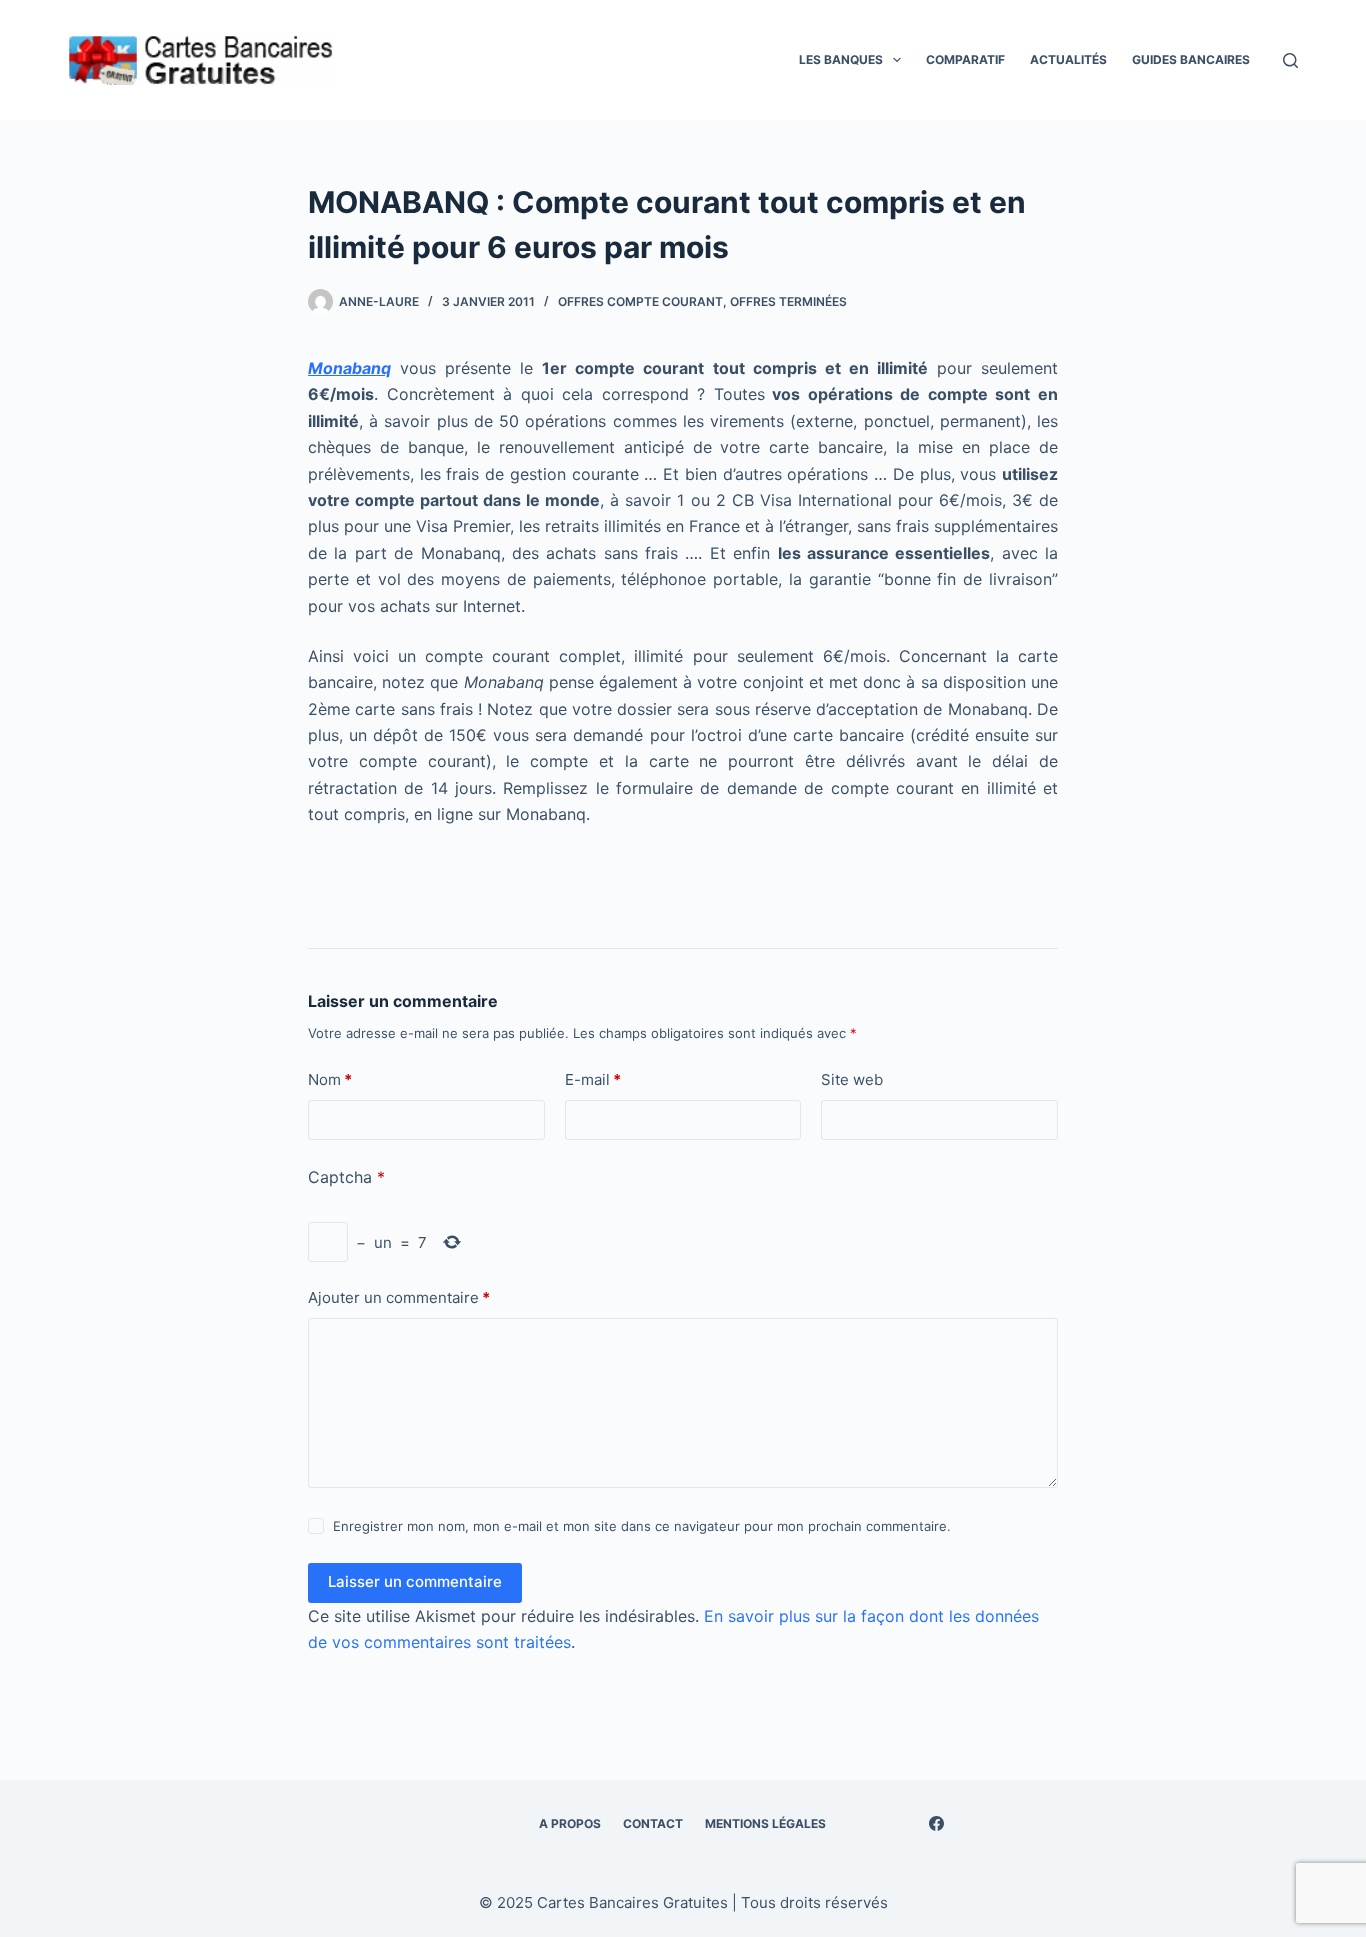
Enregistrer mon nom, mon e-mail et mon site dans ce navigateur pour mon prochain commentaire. (642, 1526)
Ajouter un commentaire (399, 1297)
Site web (852, 1079)
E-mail (593, 1079)
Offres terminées (788, 301)
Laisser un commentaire (415, 1581)
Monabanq (349, 368)
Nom (330, 1079)
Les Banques (841, 59)
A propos (570, 1823)
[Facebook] (936, 1823)
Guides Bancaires (1191, 59)
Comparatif (965, 59)
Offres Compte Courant (640, 301)
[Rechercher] (1290, 60)
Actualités (1068, 59)
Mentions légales (765, 1823)
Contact (653, 1823)
